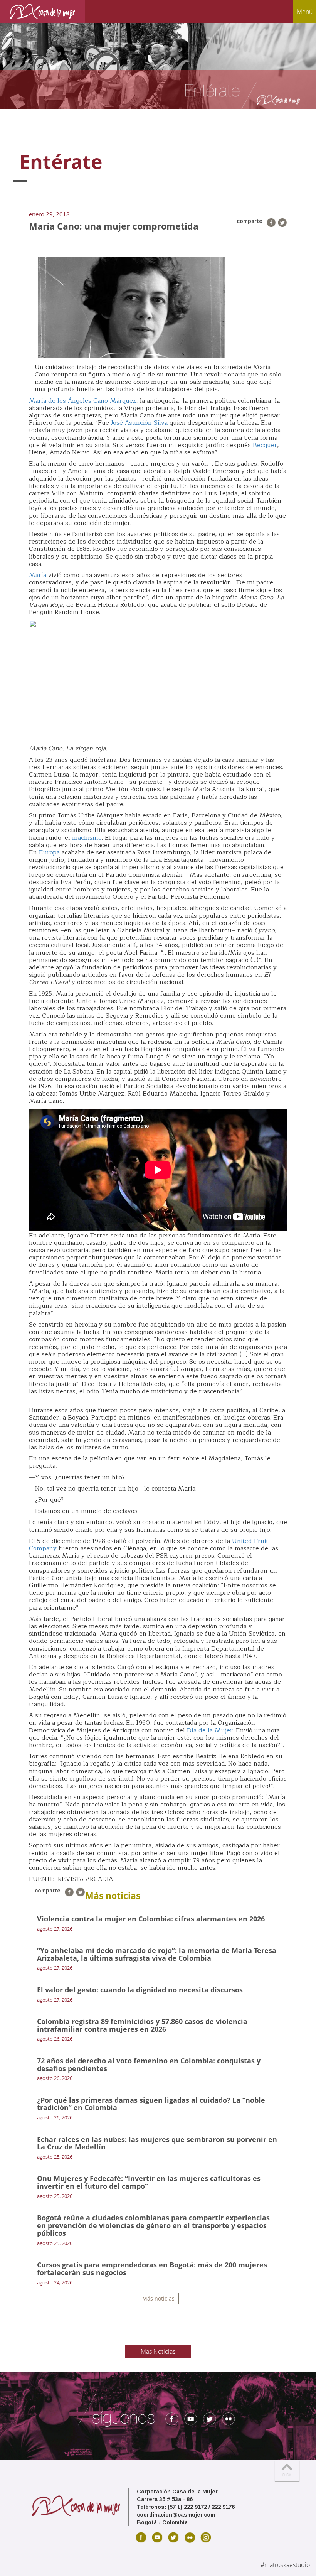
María (38, 575)
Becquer (265, 445)
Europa (49, 852)
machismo (87, 838)
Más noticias (158, 2298)
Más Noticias (158, 2351)
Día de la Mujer (210, 1730)
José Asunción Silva (139, 423)
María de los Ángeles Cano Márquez (82, 401)
